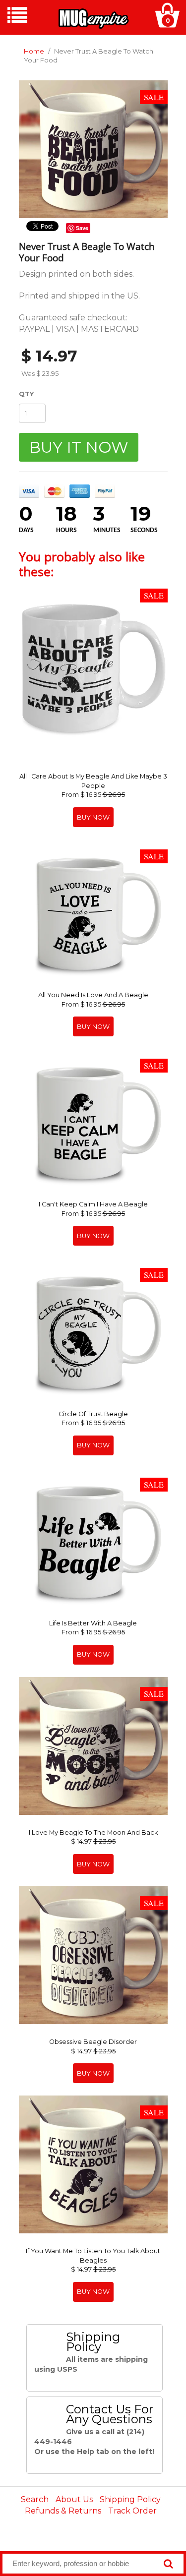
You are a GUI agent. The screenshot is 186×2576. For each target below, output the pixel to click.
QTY (26, 394)
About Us (74, 2499)
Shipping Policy (130, 2499)
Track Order (132, 2511)
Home (34, 51)
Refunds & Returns (63, 2511)
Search (35, 2499)
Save (82, 228)
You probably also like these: (82, 564)
